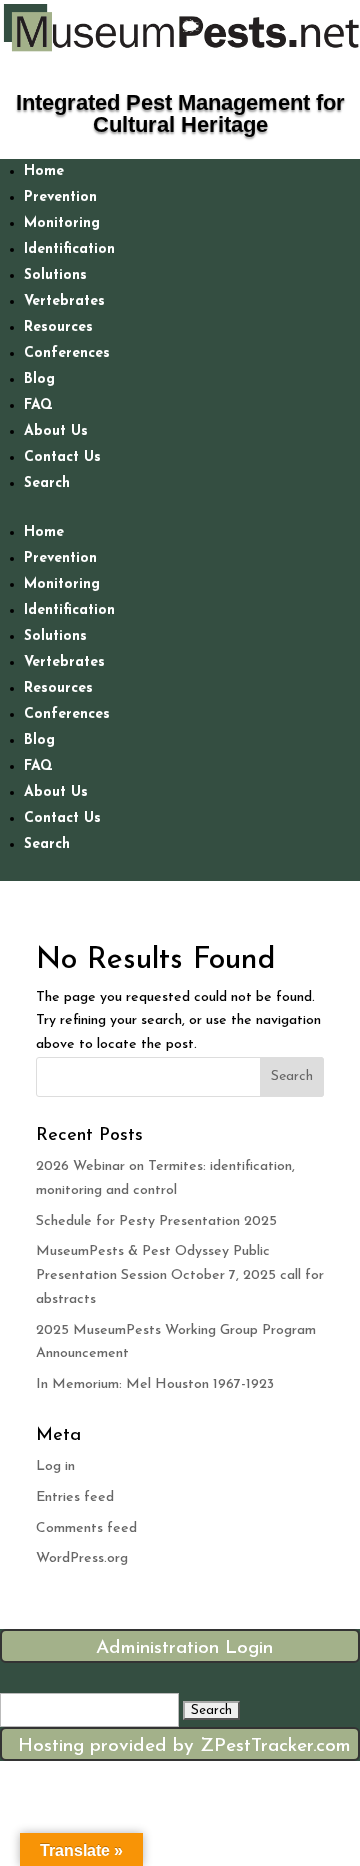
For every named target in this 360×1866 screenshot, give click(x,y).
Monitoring (62, 223)
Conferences (67, 353)
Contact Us (62, 457)
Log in (55, 1466)
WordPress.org (82, 1558)
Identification (69, 249)
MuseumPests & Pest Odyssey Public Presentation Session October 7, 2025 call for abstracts (180, 1275)
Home (44, 171)
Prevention (60, 197)
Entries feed (75, 1497)
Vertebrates (64, 301)
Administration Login (184, 1648)
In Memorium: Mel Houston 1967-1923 (155, 1384)
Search (47, 483)
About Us (56, 431)
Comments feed (86, 1528)
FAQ (38, 405)
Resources (58, 327)
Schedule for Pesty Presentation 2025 (156, 1221)
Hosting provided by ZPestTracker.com (184, 1746)
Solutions (55, 275)
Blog (39, 379)
